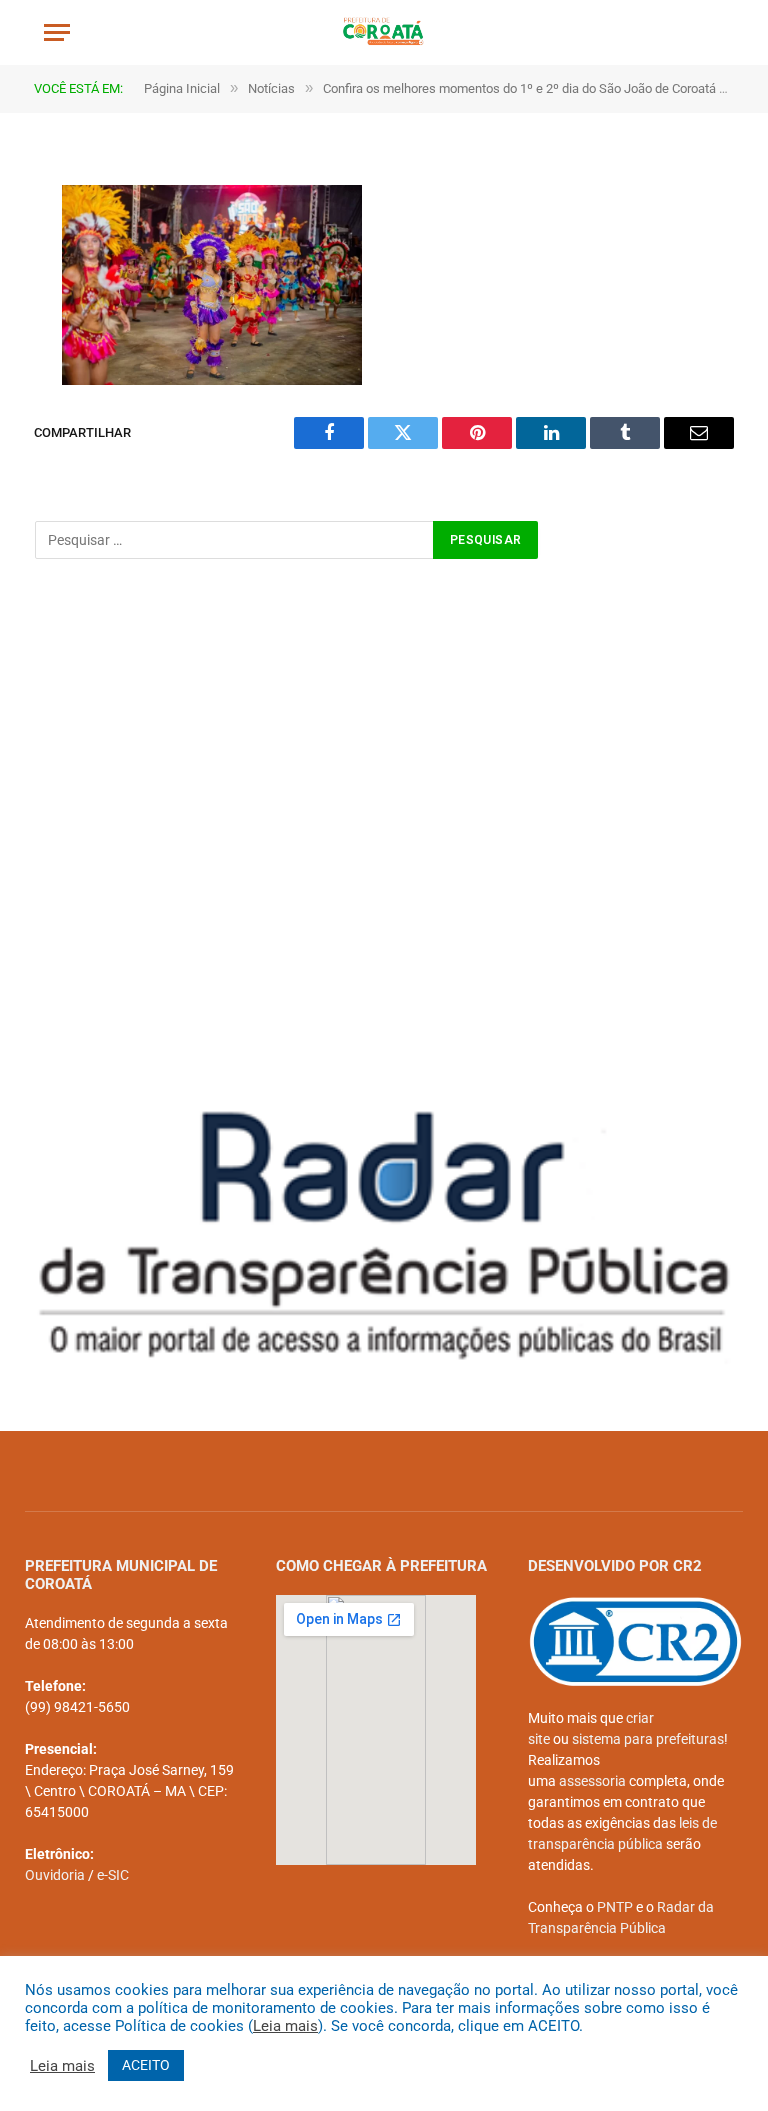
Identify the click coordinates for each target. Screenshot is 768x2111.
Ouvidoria (55, 1875)
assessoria (592, 1781)
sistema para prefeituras (648, 1739)
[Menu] (57, 32)
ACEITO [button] (146, 2065)
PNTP (615, 1907)
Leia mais (285, 2026)
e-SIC (113, 1875)
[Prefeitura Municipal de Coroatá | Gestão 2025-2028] (384, 32)
